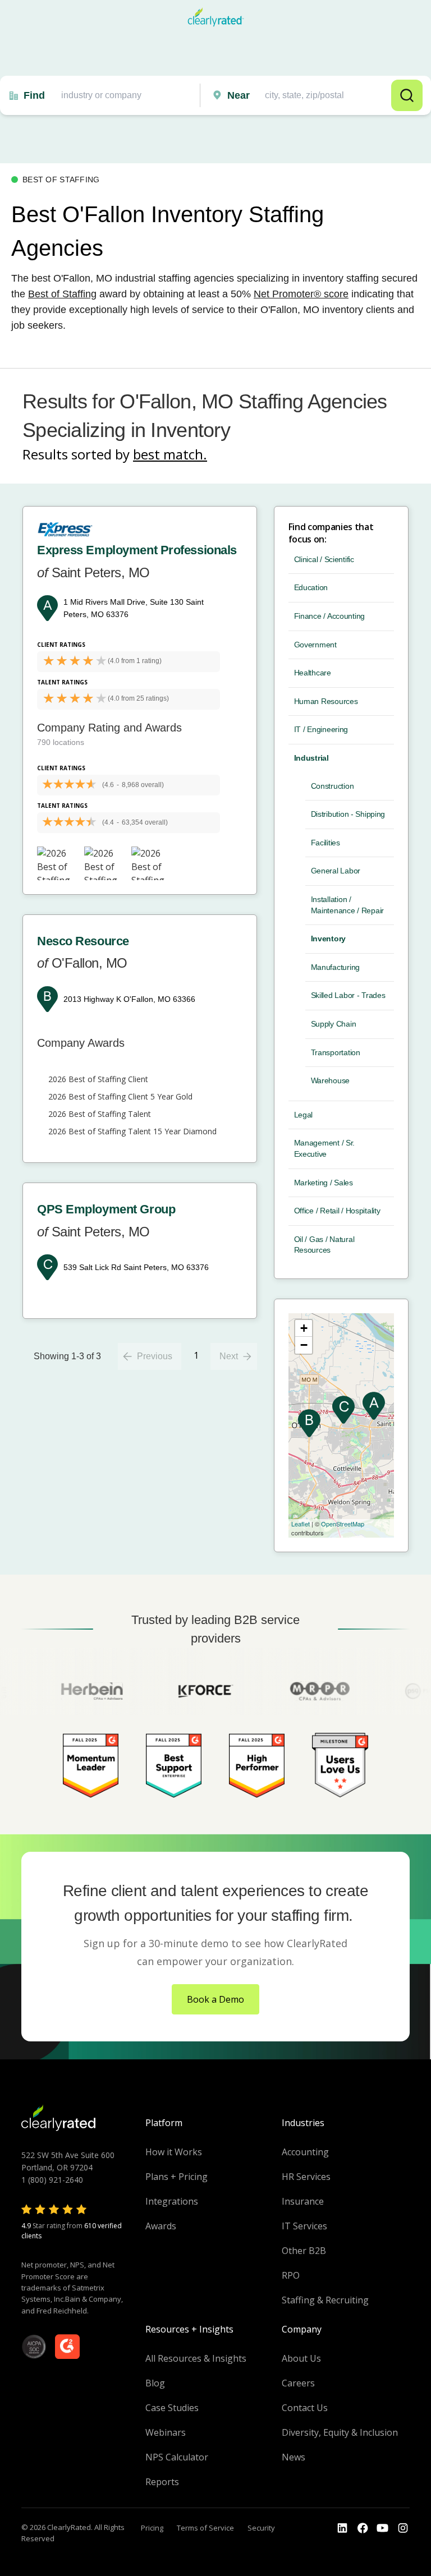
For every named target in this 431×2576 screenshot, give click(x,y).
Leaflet (301, 1524)
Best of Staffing (62, 294)
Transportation (336, 1052)
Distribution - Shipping (348, 814)
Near (239, 95)
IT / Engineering (321, 729)
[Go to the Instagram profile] (403, 2528)
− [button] (304, 1345)
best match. (170, 454)
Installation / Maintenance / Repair (347, 905)
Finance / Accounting (329, 616)
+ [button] (304, 1328)
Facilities (325, 843)
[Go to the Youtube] (363, 2528)
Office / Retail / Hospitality (337, 1211)
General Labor (336, 871)
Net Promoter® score (301, 294)
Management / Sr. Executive (325, 1148)
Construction (333, 786)
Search (407, 95)
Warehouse (330, 1080)
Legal (304, 1115)
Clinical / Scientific (324, 559)
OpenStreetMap (343, 1524)
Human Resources (326, 701)
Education (311, 587)
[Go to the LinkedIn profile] (342, 2528)
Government (315, 645)
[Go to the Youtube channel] (383, 2528)
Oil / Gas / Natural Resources (324, 1245)
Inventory (328, 939)
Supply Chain (334, 1024)
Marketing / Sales (324, 1183)
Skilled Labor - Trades (348, 995)
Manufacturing (335, 967)
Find (34, 95)
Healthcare (313, 673)
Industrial (311, 758)
